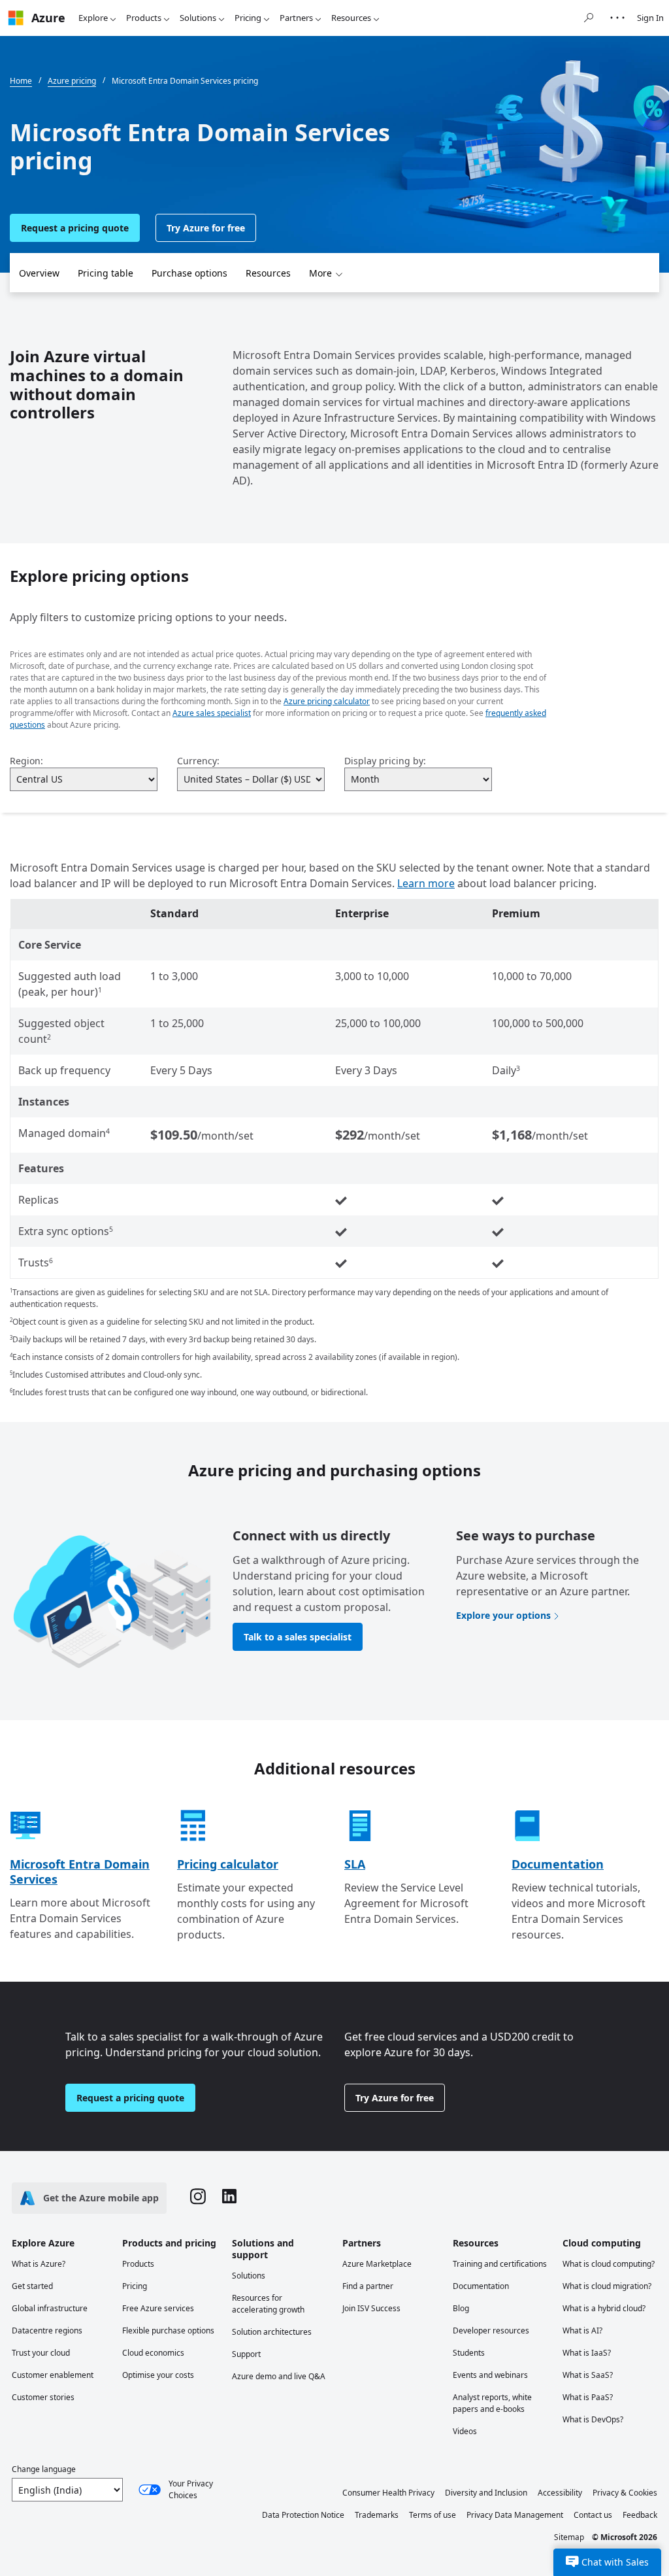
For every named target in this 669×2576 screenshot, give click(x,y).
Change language (44, 2469)
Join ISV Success (371, 2308)
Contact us (593, 2515)
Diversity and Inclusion (486, 2493)
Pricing (248, 18)
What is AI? (582, 2330)
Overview (39, 273)
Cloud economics (153, 2353)
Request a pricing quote (75, 228)
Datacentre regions (47, 2330)
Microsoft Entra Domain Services (80, 1872)
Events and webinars (490, 2375)
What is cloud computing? (609, 2264)
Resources (351, 18)
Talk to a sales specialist (298, 1637)
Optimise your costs (158, 2375)
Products (144, 18)
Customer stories (43, 2397)
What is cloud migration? (607, 2286)
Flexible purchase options (168, 2330)
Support (246, 2354)
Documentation (558, 1864)
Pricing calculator (228, 1864)
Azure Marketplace (377, 2264)
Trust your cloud (41, 2353)
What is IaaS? (587, 2353)
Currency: (198, 761)
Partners (296, 18)
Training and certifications (500, 2264)
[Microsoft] (16, 18)
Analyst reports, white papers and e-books (492, 2403)
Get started (32, 2286)
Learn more (426, 883)
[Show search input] (589, 18)
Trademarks (377, 2515)
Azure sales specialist (212, 713)
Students (469, 2353)
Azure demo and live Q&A (279, 2376)
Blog (461, 2308)
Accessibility (560, 2493)
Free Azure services (158, 2308)
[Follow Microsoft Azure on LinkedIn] (229, 2198)
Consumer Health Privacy (388, 2493)
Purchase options (189, 273)
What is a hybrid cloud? (604, 2308)
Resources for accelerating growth (268, 2304)
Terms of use (432, 2515)
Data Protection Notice (303, 2515)
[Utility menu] (617, 18)
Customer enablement (53, 2375)
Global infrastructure (50, 2308)
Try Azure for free (206, 228)
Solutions (198, 18)
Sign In (650, 18)
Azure (48, 18)
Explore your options (503, 1615)
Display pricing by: (385, 761)
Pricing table (106, 273)
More (320, 273)
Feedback (640, 2515)
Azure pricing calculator (327, 701)
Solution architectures (272, 2332)
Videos (465, 2431)
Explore (93, 18)
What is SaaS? (588, 2375)
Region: (26, 761)
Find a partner (368, 2286)
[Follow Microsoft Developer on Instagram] (198, 2198)
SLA (355, 1864)
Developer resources (491, 2330)
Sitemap (569, 2537)
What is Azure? (39, 2264)
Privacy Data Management (515, 2515)
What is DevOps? (593, 2419)
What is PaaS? (588, 2397)
